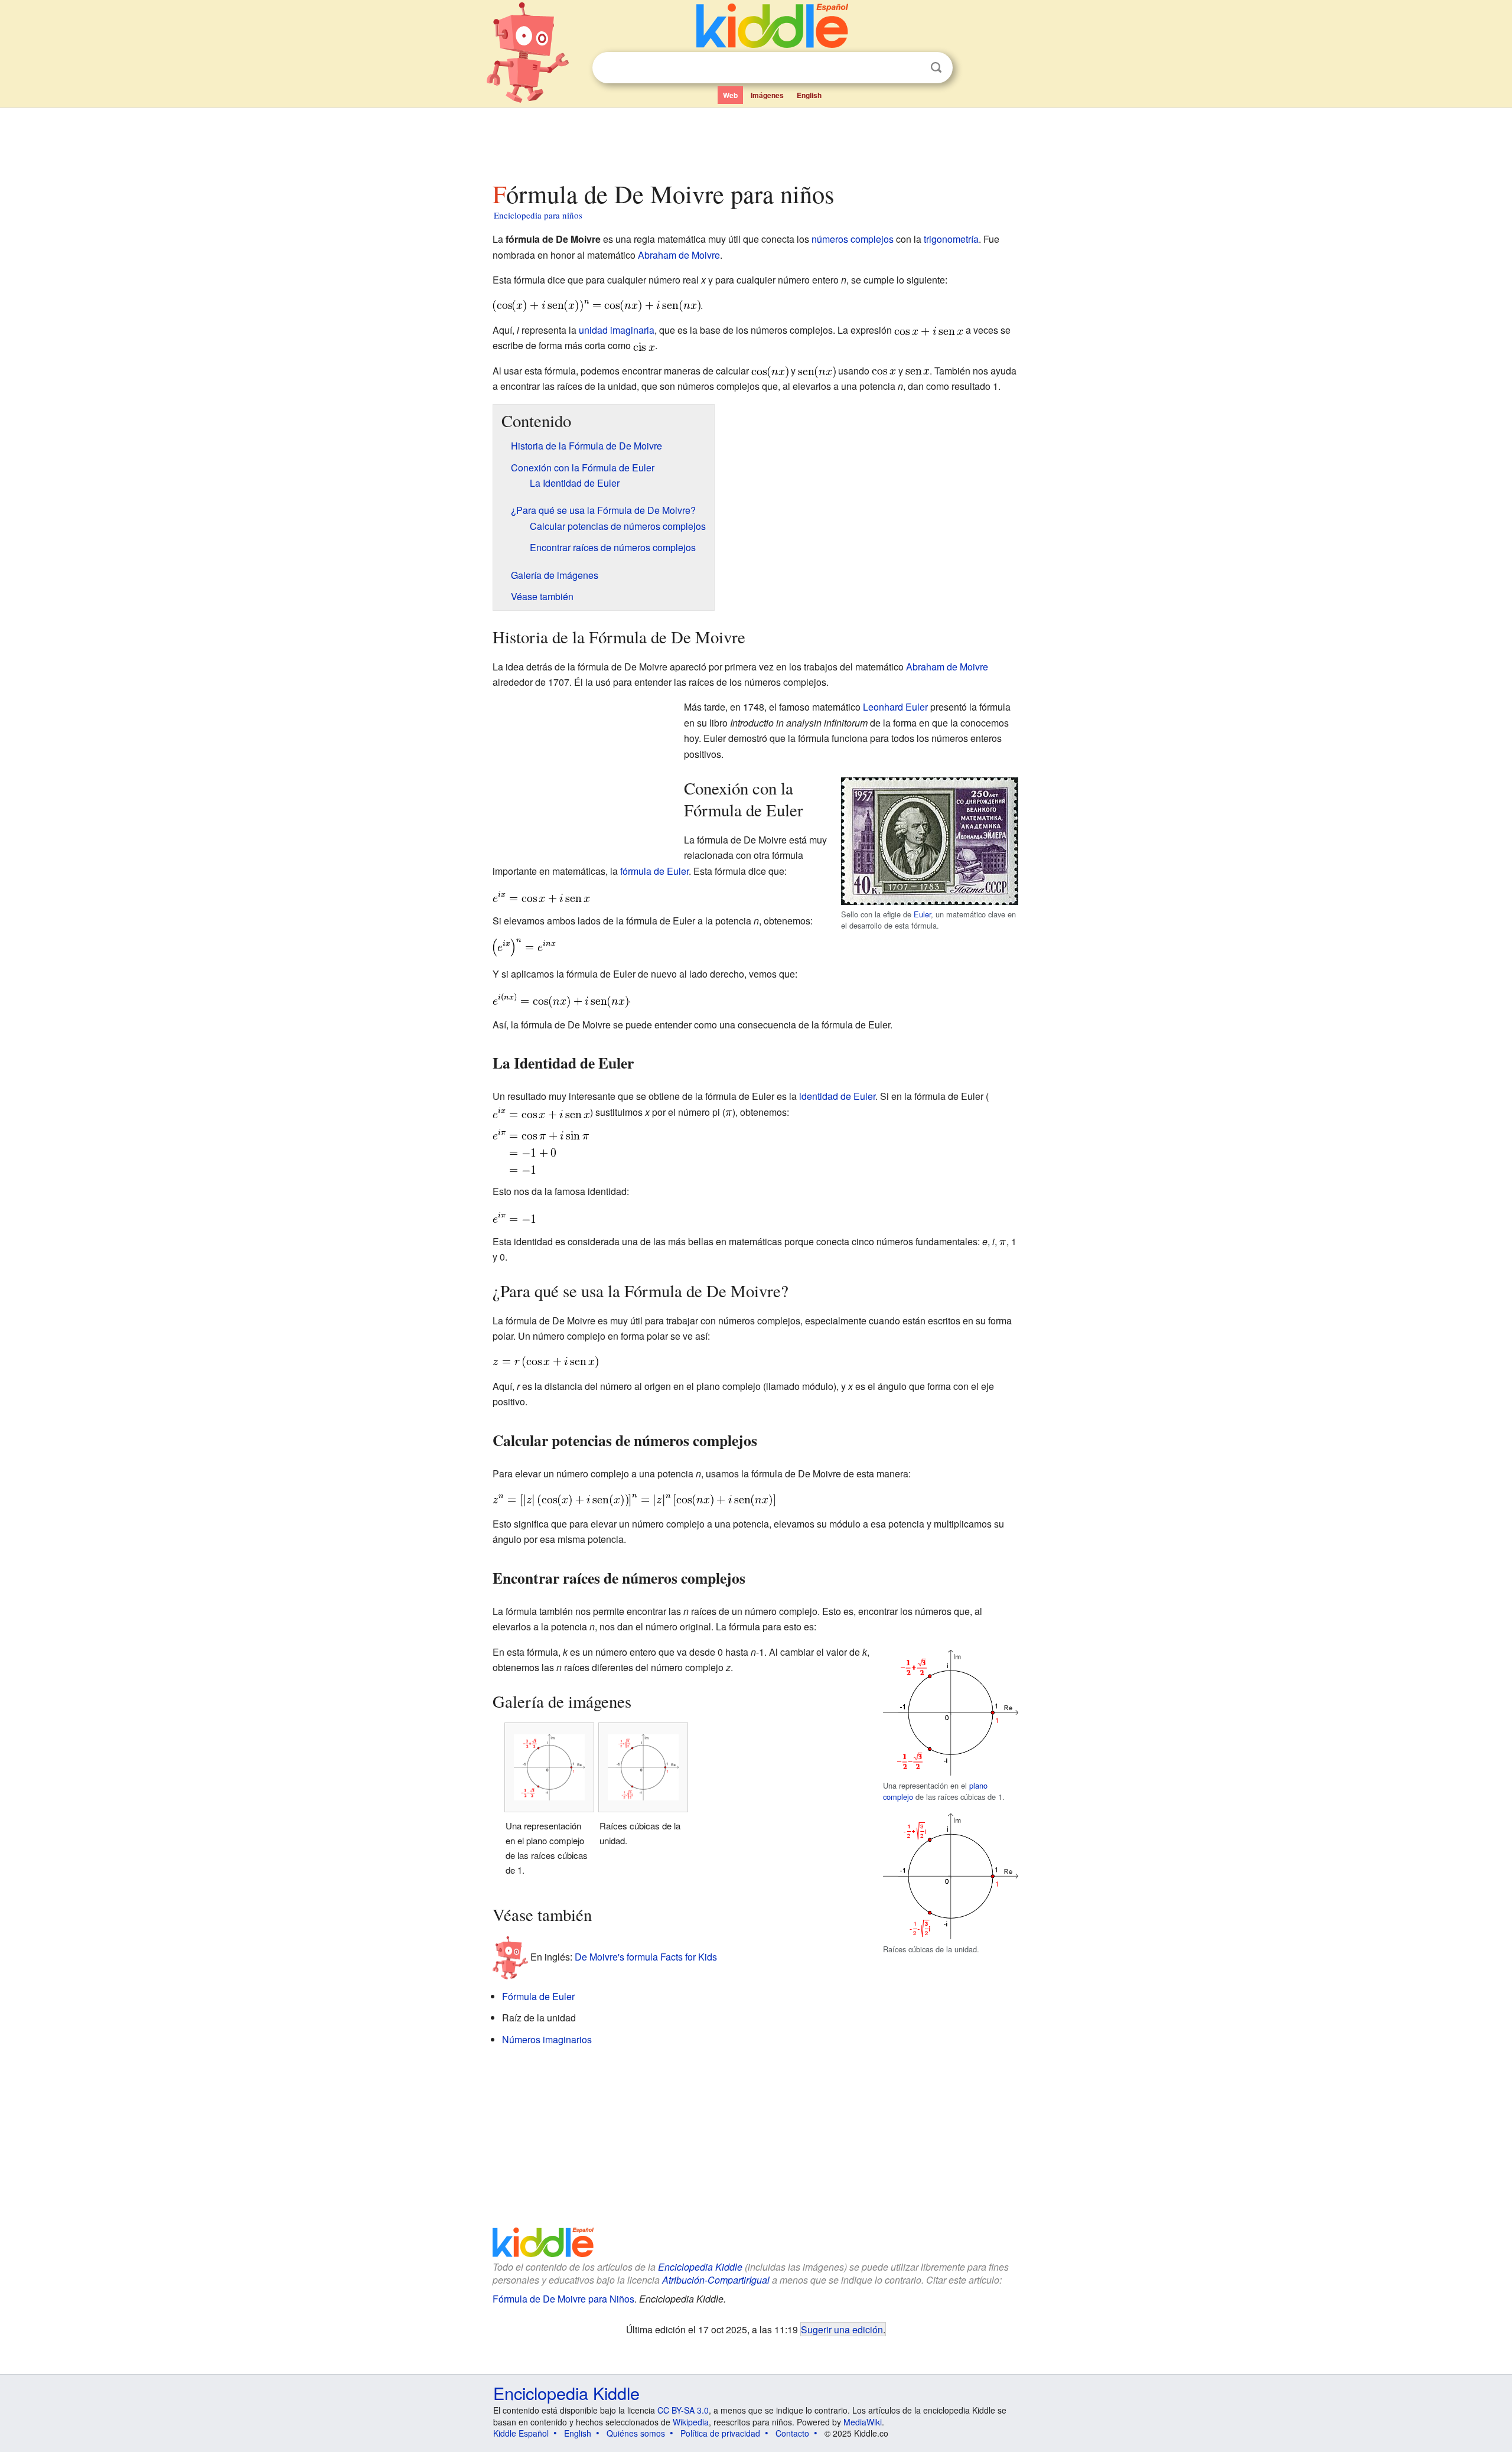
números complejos (853, 239)
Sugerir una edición (842, 2329)
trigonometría (951, 239)
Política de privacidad (720, 2433)
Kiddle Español (521, 2433)
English (809, 95)
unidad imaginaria (617, 330)
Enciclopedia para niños (538, 215)
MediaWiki (863, 2422)
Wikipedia (691, 2422)
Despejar (912, 68)
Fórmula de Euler (538, 1996)
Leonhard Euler (895, 707)
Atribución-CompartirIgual (716, 2280)
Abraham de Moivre (679, 255)
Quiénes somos (636, 2433)
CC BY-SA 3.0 (683, 2410)
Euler (922, 914)
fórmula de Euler (654, 871)
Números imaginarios (547, 2039)
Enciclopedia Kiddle (700, 2267)
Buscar (936, 68)
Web (730, 95)
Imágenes (767, 95)
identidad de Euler (837, 1096)
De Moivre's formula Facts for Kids (646, 1957)
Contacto (792, 2433)
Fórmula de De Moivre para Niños (563, 2299)
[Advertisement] (755, 141)
